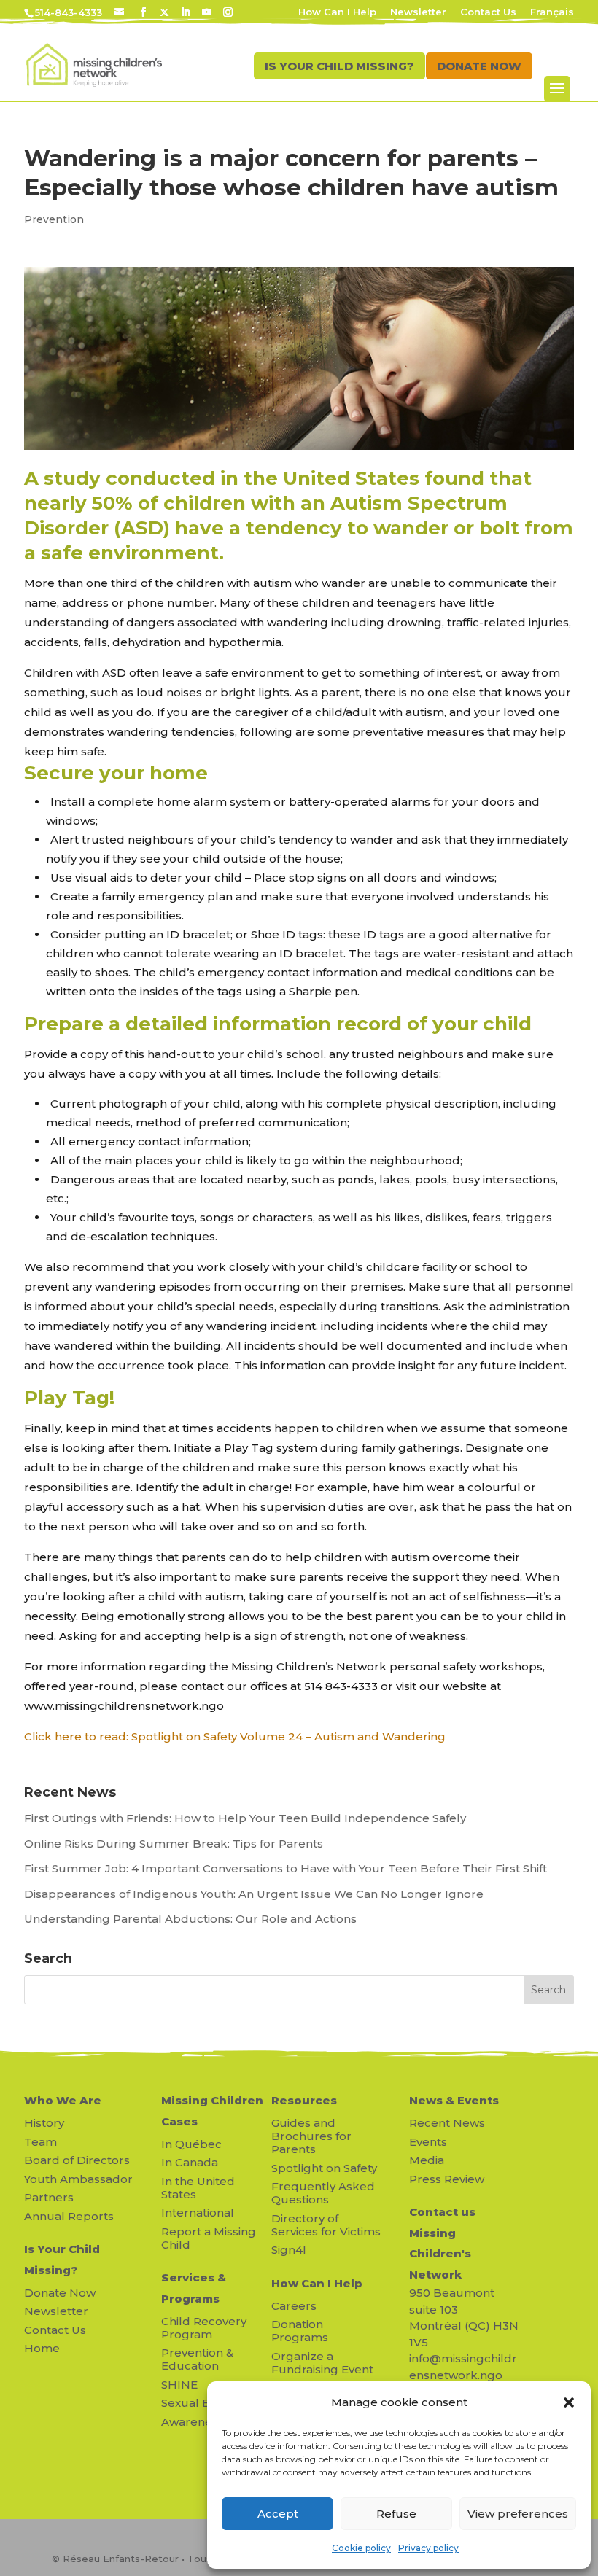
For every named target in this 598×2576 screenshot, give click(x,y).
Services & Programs (194, 2288)
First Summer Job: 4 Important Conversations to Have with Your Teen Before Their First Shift (287, 1868)
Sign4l (289, 2250)
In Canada (190, 2162)
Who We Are (63, 2100)
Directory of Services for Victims (326, 2225)
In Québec (191, 2144)
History (44, 2123)
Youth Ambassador (78, 2179)
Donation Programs (300, 2331)
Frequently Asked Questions (323, 2193)
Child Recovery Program (204, 2328)
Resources (304, 2100)
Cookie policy (361, 2548)
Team (40, 2142)
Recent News (447, 2123)
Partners (49, 2197)
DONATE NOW (479, 66)
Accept (278, 2514)
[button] (569, 2402)
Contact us (442, 2212)
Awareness (193, 2422)
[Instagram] (228, 12)
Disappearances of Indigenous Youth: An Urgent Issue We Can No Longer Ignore (255, 1894)
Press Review (447, 2179)
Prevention (54, 219)
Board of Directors (77, 2160)
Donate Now (60, 2293)
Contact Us (488, 12)
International (198, 2213)
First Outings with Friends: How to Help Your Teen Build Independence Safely (246, 1818)
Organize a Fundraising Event (322, 2363)
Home (42, 2348)
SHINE (179, 2385)
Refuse (396, 2514)
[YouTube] (207, 12)
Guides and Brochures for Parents (311, 2136)
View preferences (518, 2514)
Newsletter (418, 12)
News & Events (454, 2100)
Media (427, 2160)
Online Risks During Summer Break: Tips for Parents (174, 1844)
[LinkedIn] (186, 12)
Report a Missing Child (209, 2238)
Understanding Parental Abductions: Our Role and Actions (190, 1919)
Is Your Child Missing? (62, 2260)
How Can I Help (337, 12)
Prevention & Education (197, 2359)
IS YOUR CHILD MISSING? (339, 66)
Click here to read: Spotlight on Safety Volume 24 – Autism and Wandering (235, 1736)
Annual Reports (69, 2216)
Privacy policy (428, 2548)
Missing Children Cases (212, 2111)
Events (428, 2142)
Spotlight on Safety (324, 2168)
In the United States (198, 2188)
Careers (294, 2306)
